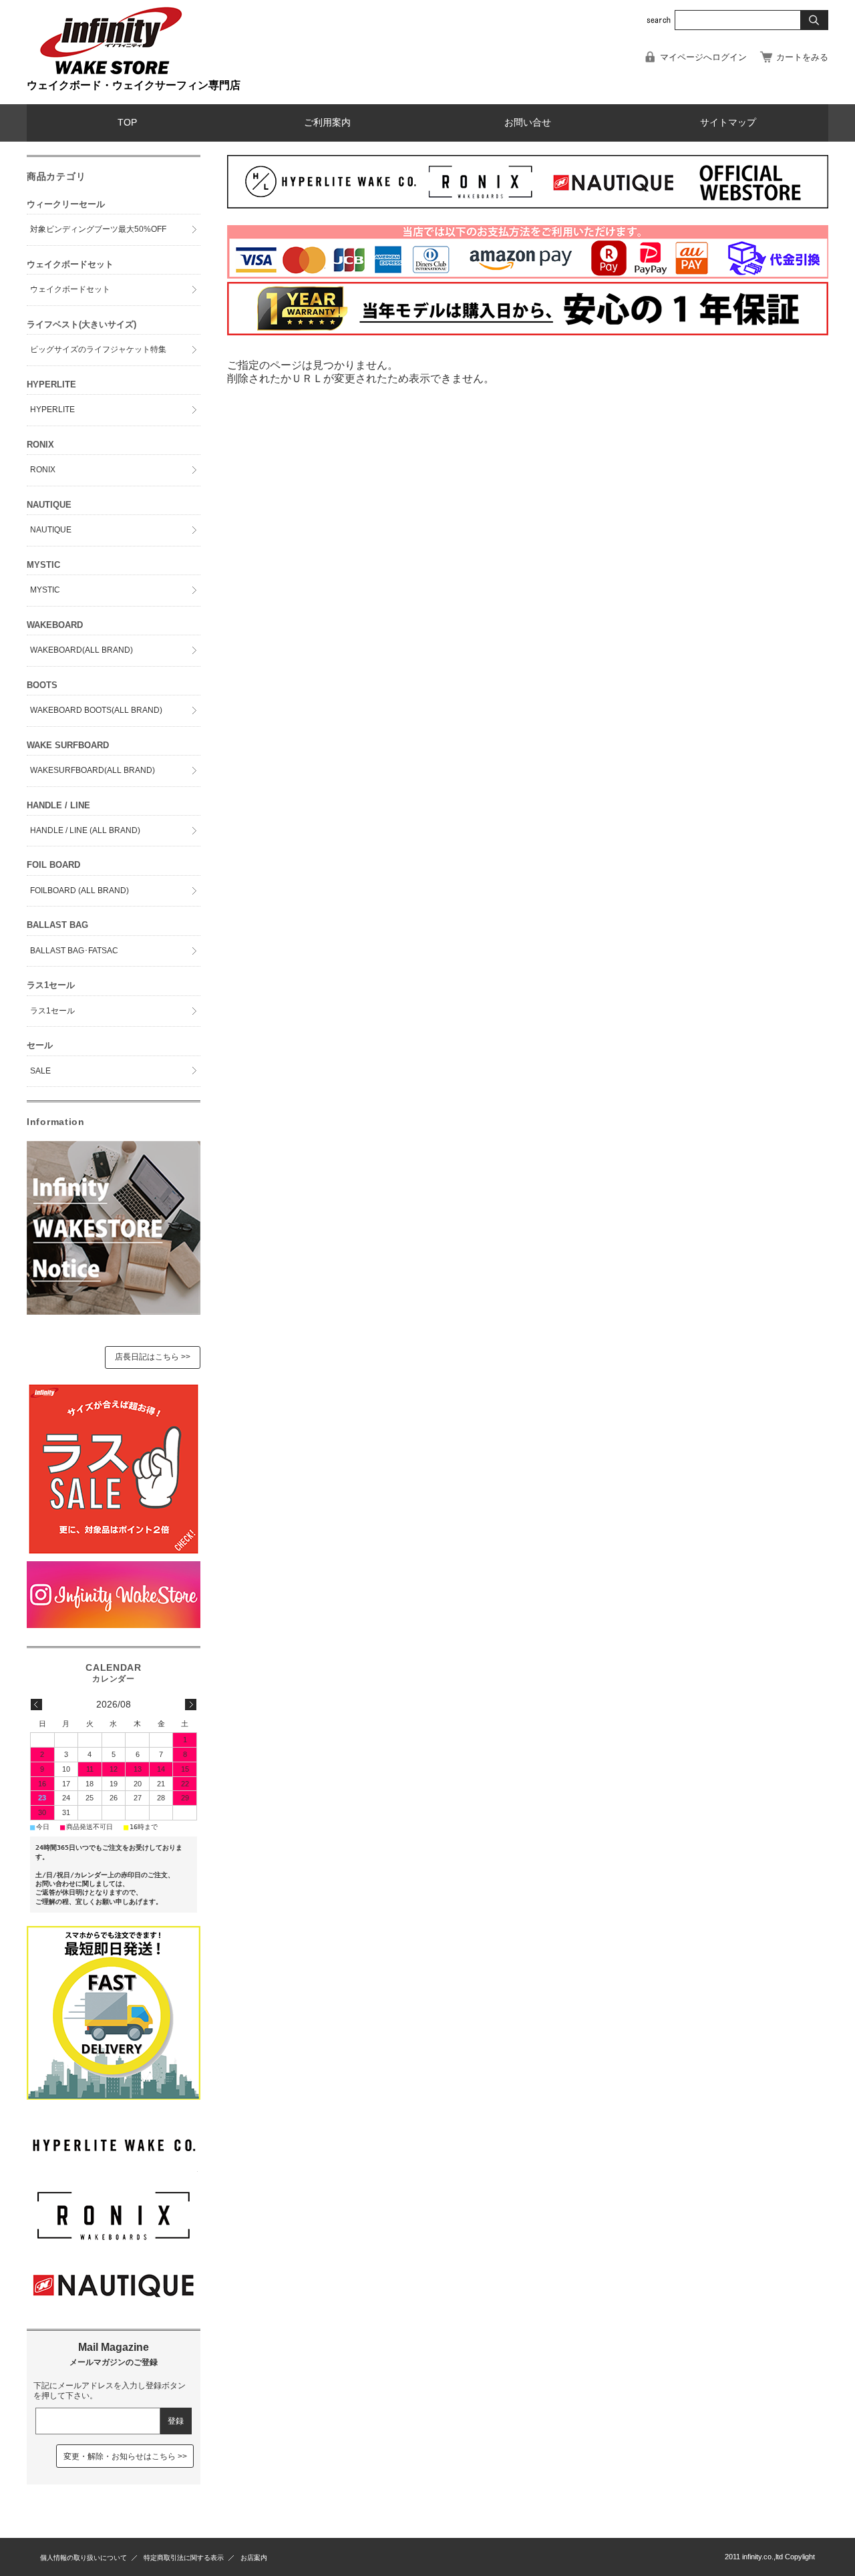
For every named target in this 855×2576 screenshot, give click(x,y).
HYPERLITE (52, 410)
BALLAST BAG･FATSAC (74, 951)
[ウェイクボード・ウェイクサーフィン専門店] (110, 73)
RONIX (43, 470)
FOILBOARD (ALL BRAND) (79, 891)
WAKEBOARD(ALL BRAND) (81, 650)
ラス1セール (52, 1011)
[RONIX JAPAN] (114, 2238)
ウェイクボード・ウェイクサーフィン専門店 (134, 85)
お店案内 (254, 2558)
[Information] (114, 1311)
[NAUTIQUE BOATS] (114, 2308)
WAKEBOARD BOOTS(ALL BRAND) (96, 710)
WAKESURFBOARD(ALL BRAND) (93, 770)
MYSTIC (45, 590)
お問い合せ (528, 123)
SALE (40, 1071)
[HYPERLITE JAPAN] (114, 2168)
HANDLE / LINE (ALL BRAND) (85, 830)
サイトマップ (728, 123)
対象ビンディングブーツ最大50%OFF (98, 229)
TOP (127, 123)
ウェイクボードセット (70, 289)
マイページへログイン (703, 57)
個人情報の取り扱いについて (83, 2558)
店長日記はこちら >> (153, 1357)
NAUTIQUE (51, 530)
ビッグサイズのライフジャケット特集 (98, 349)
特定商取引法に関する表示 (184, 2558)
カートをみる (802, 57)
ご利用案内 (327, 123)
